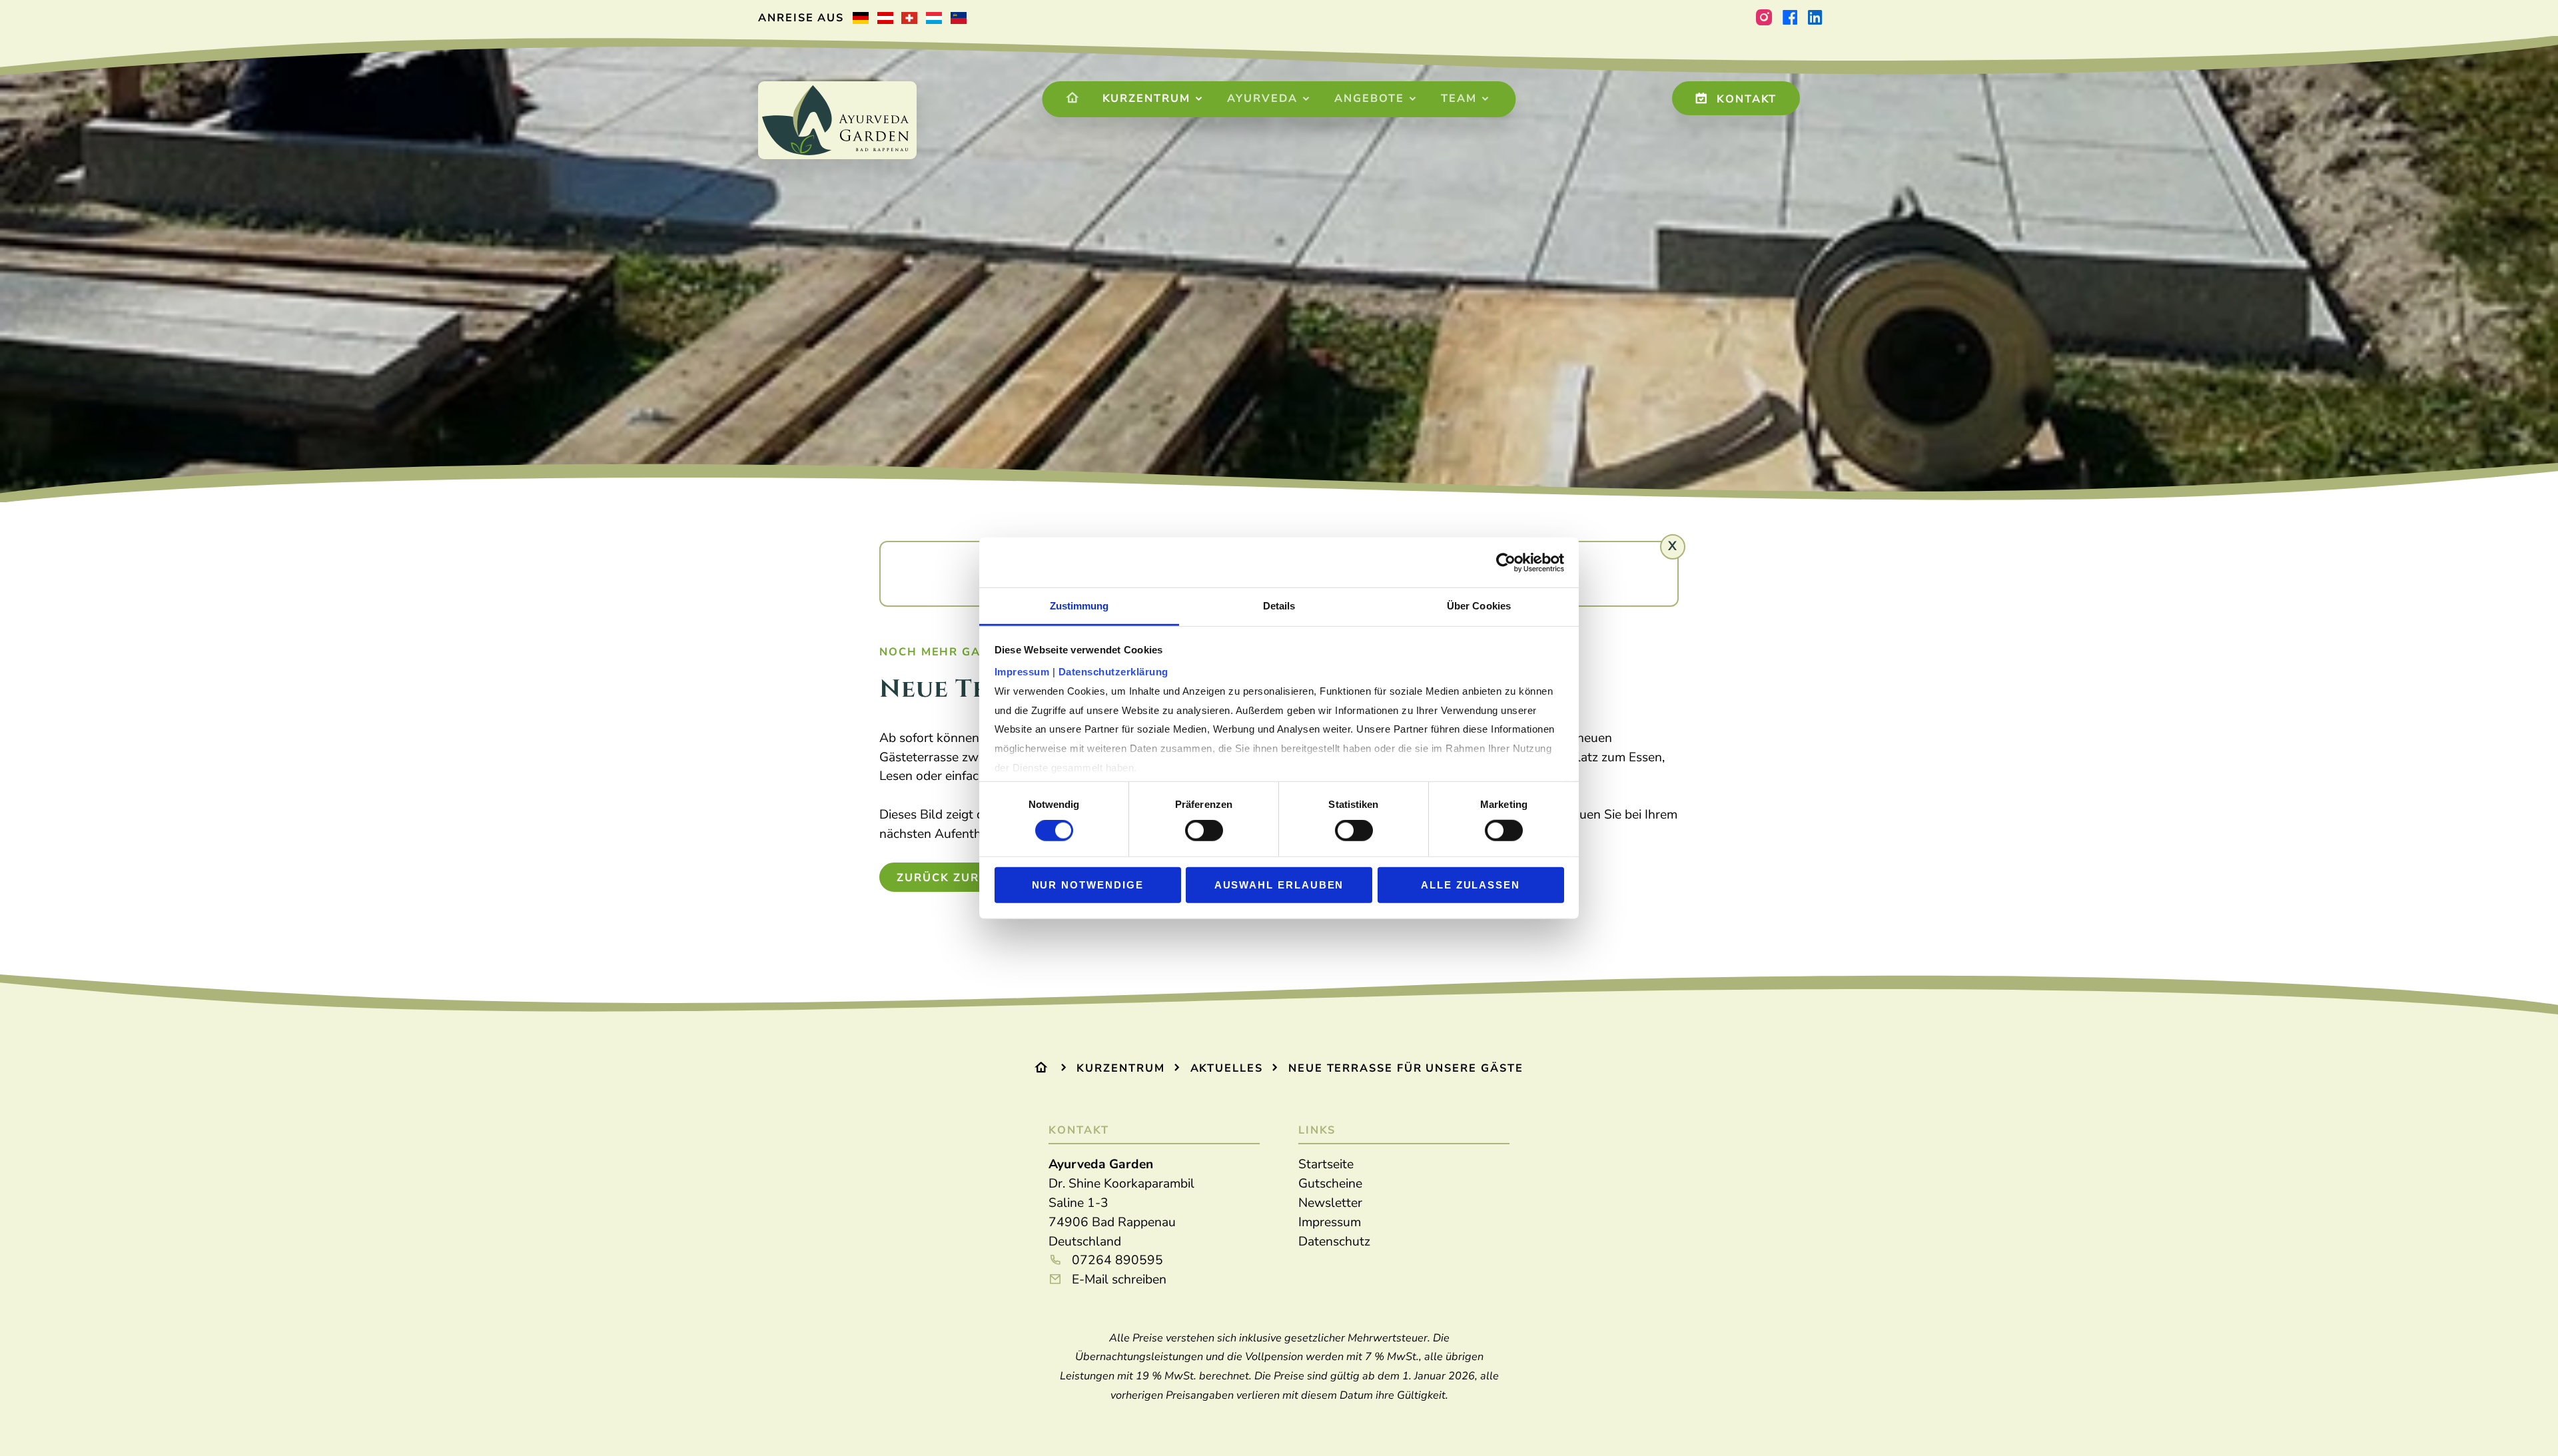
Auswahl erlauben (1279, 885)
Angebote (1369, 99)
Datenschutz (1334, 1242)
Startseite (1326, 1164)
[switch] (1204, 831)
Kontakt (1745, 99)
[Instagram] (1764, 18)
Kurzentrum (1146, 99)
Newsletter (1330, 1203)
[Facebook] (1790, 18)
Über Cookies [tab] (1479, 606)
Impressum (1330, 1222)
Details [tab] (1279, 606)
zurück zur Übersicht (976, 878)
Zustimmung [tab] (1079, 606)
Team (1459, 99)
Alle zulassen (1471, 885)
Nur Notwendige (1088, 885)
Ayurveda (1262, 99)
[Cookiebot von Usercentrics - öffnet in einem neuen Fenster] (1506, 562)
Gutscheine (1330, 1184)
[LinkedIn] (1816, 18)
